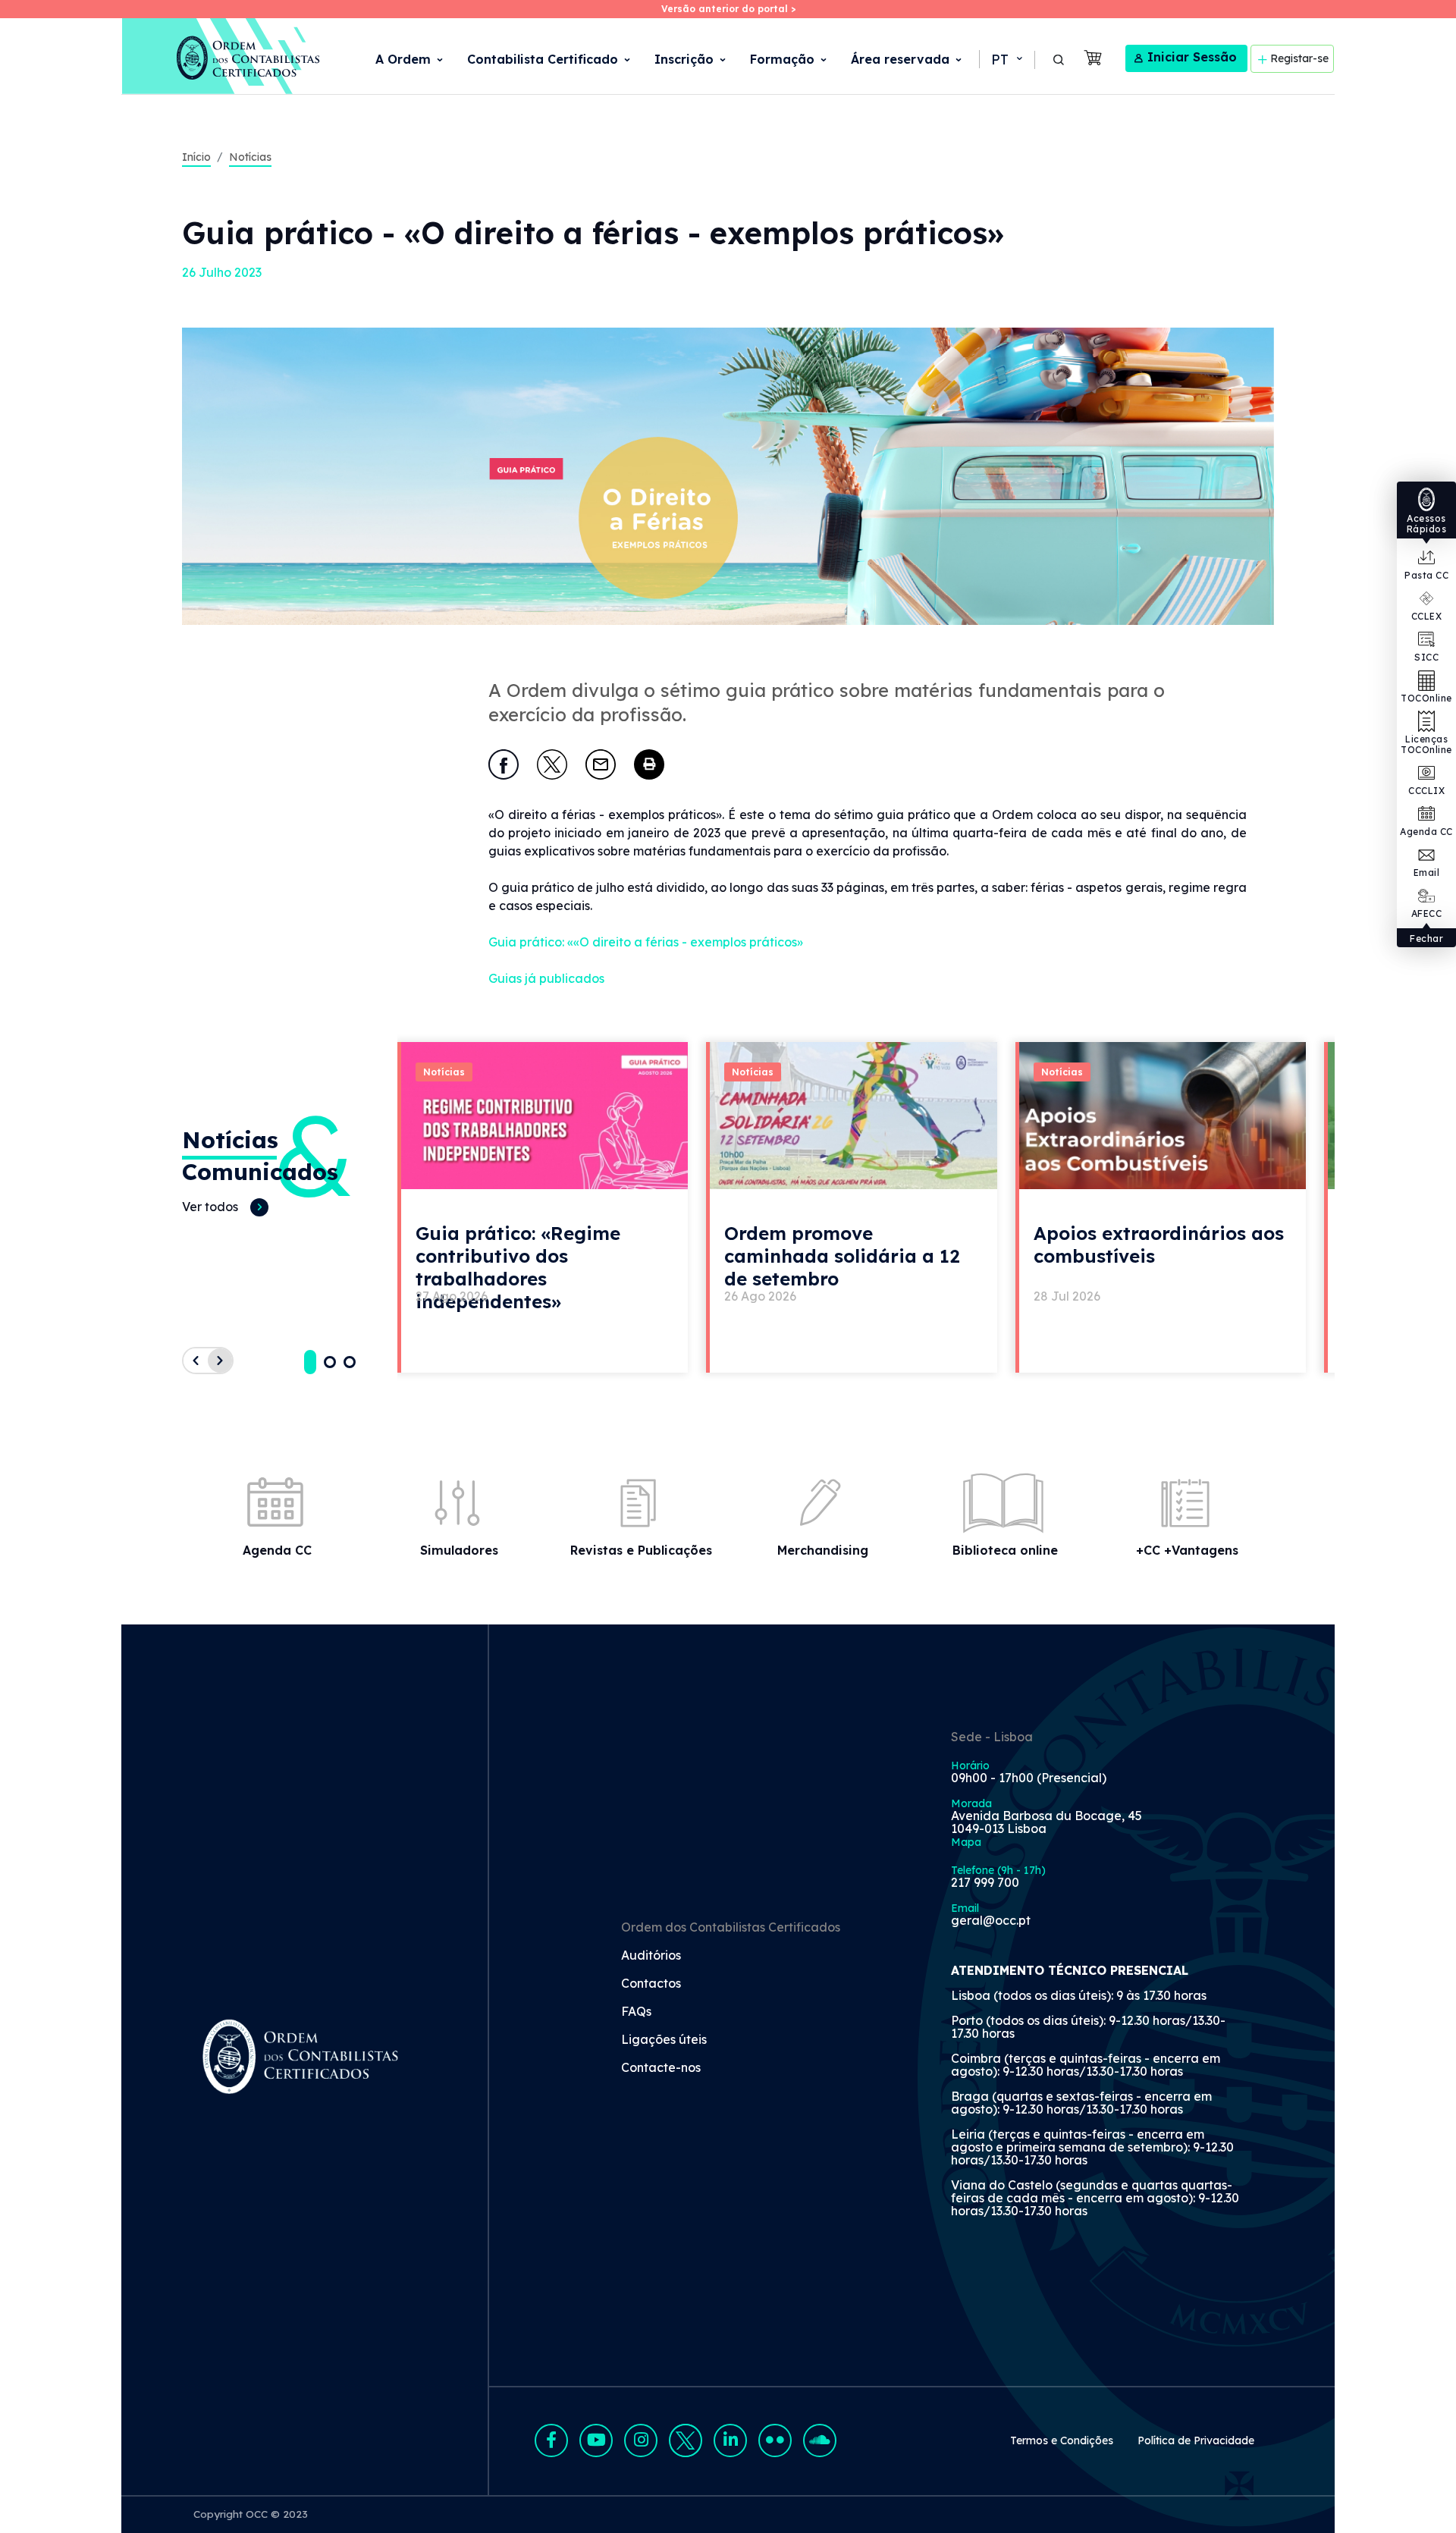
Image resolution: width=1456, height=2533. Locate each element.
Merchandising (823, 1550)
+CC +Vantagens (1187, 1550)
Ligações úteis (664, 2040)
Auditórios (651, 1956)
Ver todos (210, 1207)
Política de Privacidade (1196, 2440)
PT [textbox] (1000, 60)
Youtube (596, 2440)
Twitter (686, 2440)
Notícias (250, 157)
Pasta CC (1426, 575)
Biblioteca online (1005, 1550)
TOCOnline (1426, 698)
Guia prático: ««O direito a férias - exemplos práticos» (646, 942)
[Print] (649, 764)
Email (1427, 873)
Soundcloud (820, 2440)
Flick (775, 2440)
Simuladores (459, 1550)
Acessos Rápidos (1427, 524)
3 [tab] (350, 1362)
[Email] (601, 764)
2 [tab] (330, 1362)
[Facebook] (504, 764)
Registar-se (1299, 58)
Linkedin (730, 2440)
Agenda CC (1426, 832)
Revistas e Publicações (641, 1550)
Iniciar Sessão (1192, 57)
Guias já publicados (546, 978)
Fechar (1426, 938)
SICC (1426, 657)
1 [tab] (310, 1362)
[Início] (222, 56)
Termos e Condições (1062, 2440)
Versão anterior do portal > (728, 9)
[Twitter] (552, 764)
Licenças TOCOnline (1426, 744)
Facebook (551, 2440)
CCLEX (1427, 616)
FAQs (636, 2012)
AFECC (1427, 913)
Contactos (651, 1984)
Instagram (641, 2440)
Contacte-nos (661, 2068)
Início (196, 157)
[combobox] (1006, 60)
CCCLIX (1426, 791)
